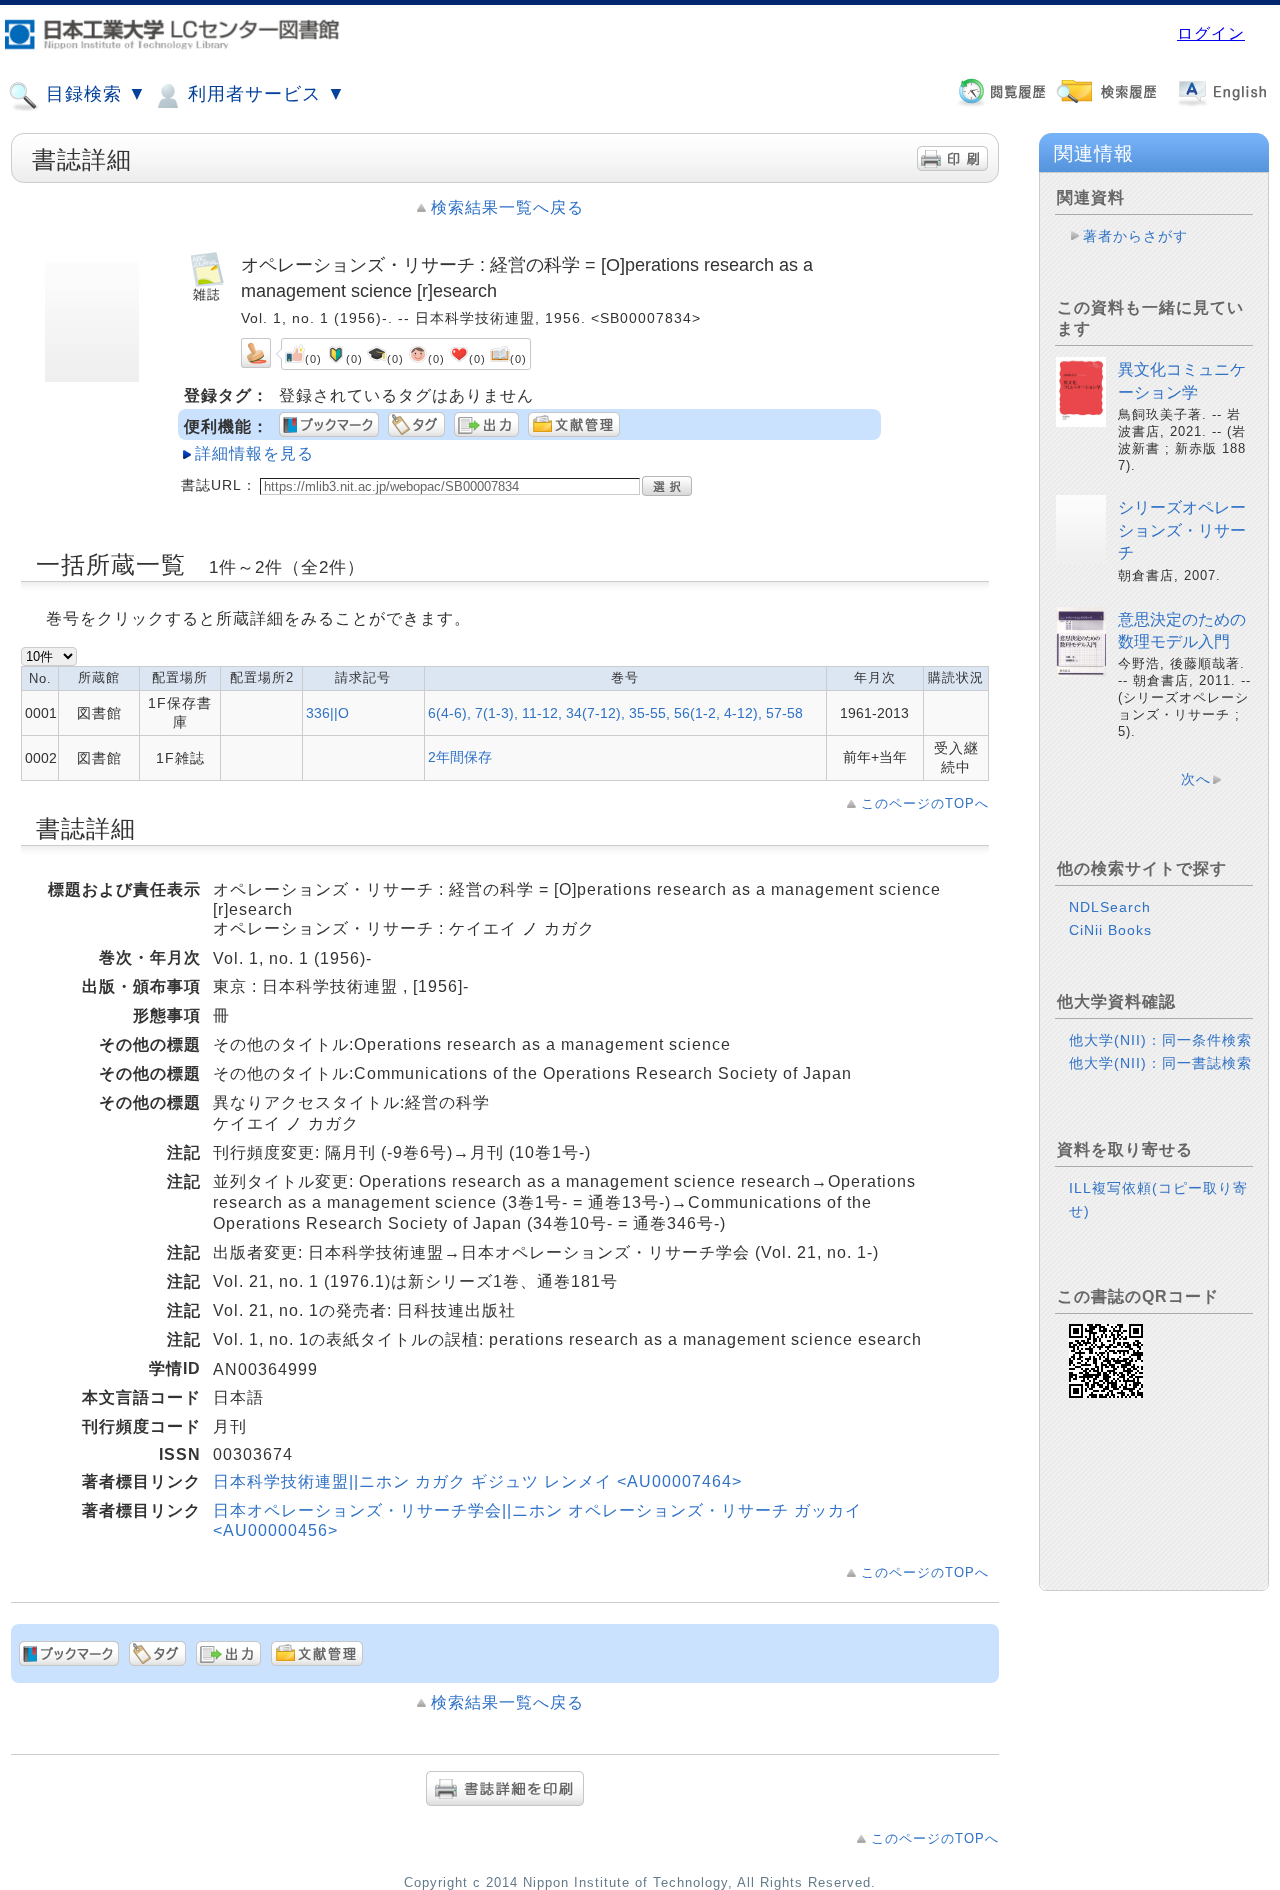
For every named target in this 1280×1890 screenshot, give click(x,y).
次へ (1196, 779)
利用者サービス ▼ (264, 94)
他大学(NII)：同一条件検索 (1160, 1040)
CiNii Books (1110, 930)
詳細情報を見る (254, 453)
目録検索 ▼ (93, 94)
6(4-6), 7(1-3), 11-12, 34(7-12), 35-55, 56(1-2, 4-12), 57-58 (615, 713)
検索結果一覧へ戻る (507, 207)
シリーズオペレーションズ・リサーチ (1182, 530)
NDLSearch (1110, 907)
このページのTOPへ (925, 803)
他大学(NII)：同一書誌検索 (1160, 1063)
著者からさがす (1135, 236)
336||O (327, 713)
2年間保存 (460, 757)
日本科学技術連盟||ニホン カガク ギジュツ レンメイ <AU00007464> (477, 1481)
